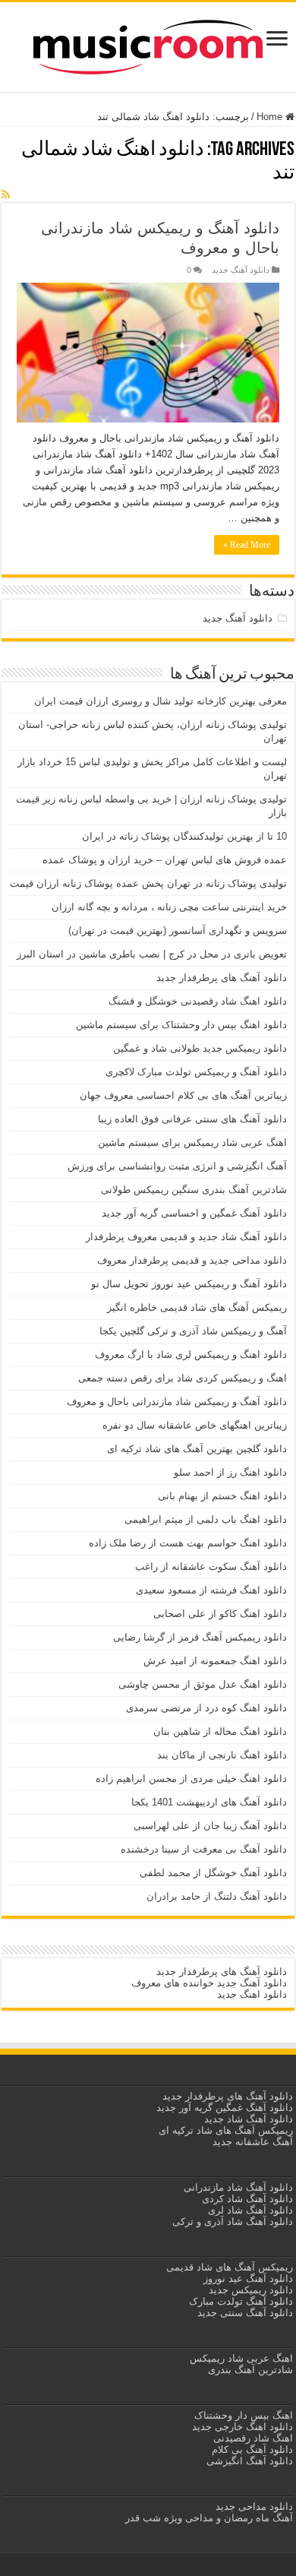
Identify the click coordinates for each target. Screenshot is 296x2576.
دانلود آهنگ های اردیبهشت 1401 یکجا (209, 1802)
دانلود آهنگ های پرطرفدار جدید (222, 978)
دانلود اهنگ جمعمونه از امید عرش (215, 1661)
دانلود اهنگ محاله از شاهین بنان (220, 1731)
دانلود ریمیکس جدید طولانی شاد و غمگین (200, 1048)
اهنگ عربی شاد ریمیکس (241, 2358)
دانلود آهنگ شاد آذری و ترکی (233, 2222)
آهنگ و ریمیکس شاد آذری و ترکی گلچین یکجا (193, 1331)
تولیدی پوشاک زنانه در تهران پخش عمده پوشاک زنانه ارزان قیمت (148, 883)
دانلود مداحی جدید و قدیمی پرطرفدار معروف (192, 1260)
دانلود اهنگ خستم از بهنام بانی (222, 1496)
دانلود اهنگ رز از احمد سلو (230, 1472)
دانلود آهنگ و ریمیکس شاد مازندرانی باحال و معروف (177, 1402)
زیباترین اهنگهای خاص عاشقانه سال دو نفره (195, 1425)
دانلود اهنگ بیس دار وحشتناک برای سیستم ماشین (181, 1025)
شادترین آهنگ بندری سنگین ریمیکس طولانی (194, 1190)
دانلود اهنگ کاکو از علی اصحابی (220, 1614)
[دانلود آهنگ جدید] (148, 44)
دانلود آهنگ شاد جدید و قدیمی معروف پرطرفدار (186, 1237)
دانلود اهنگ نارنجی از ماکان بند (222, 1755)
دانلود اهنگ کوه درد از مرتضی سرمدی (206, 1708)
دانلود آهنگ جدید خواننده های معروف (208, 1983)
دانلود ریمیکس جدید (249, 2290)
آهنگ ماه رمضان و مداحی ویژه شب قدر (209, 2518)
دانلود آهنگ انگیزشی (250, 2461)
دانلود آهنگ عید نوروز (247, 2279)
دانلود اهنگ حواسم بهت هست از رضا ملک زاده (188, 1543)
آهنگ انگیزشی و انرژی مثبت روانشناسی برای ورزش (177, 1166)
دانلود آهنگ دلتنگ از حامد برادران (217, 1896)
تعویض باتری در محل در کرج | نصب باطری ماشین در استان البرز (152, 954)
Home (271, 117)
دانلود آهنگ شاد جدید (249, 2119)
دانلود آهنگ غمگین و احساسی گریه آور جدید (194, 1213)
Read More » (247, 545)
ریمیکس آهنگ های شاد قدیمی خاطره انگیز (197, 1307)
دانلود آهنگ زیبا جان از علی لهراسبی (210, 1826)
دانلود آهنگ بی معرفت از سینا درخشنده (204, 1849)
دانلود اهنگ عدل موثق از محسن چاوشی (203, 1684)
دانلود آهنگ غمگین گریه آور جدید (225, 2108)
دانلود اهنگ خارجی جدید (241, 2427)
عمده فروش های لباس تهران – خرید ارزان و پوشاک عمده (165, 860)
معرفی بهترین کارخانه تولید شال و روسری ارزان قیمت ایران (161, 701)
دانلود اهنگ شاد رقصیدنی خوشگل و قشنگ (198, 1001)
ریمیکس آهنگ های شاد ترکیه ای (224, 2130)
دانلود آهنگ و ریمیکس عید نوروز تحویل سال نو (189, 1284)
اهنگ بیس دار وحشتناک (242, 2415)
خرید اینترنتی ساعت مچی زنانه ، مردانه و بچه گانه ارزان (169, 907)
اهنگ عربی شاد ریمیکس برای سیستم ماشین (192, 1142)
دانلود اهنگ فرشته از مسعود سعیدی (211, 1590)
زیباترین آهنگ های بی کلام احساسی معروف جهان (183, 1095)
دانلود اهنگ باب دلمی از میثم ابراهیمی (206, 1519)
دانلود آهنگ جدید (241, 270)
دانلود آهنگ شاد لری (250, 2210)
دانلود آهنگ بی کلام (252, 2449)
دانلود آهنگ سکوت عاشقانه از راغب (211, 1566)
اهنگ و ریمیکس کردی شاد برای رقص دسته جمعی (183, 1378)
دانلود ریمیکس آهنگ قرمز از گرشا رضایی (200, 1637)
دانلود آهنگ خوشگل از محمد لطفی (213, 1873)
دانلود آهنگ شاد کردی (247, 2199)
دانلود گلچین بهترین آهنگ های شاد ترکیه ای (197, 1449)
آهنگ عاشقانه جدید (253, 2142)
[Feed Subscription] (6, 195)
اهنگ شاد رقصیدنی (252, 2438)
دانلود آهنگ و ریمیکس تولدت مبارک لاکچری (196, 1072)
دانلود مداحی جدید (254, 2506)
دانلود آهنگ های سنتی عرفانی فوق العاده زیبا (192, 1119)
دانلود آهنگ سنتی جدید (245, 2313)
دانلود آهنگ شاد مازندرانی (238, 2187)
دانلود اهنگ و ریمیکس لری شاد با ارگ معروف (191, 1354)
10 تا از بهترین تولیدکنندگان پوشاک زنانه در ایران (184, 836)
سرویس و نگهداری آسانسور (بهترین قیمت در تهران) (178, 930)
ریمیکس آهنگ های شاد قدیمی (228, 2267)
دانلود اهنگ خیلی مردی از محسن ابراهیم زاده (191, 1779)
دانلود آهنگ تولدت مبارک (241, 2301)
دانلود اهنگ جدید (252, 1994)
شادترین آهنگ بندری (250, 2370)
